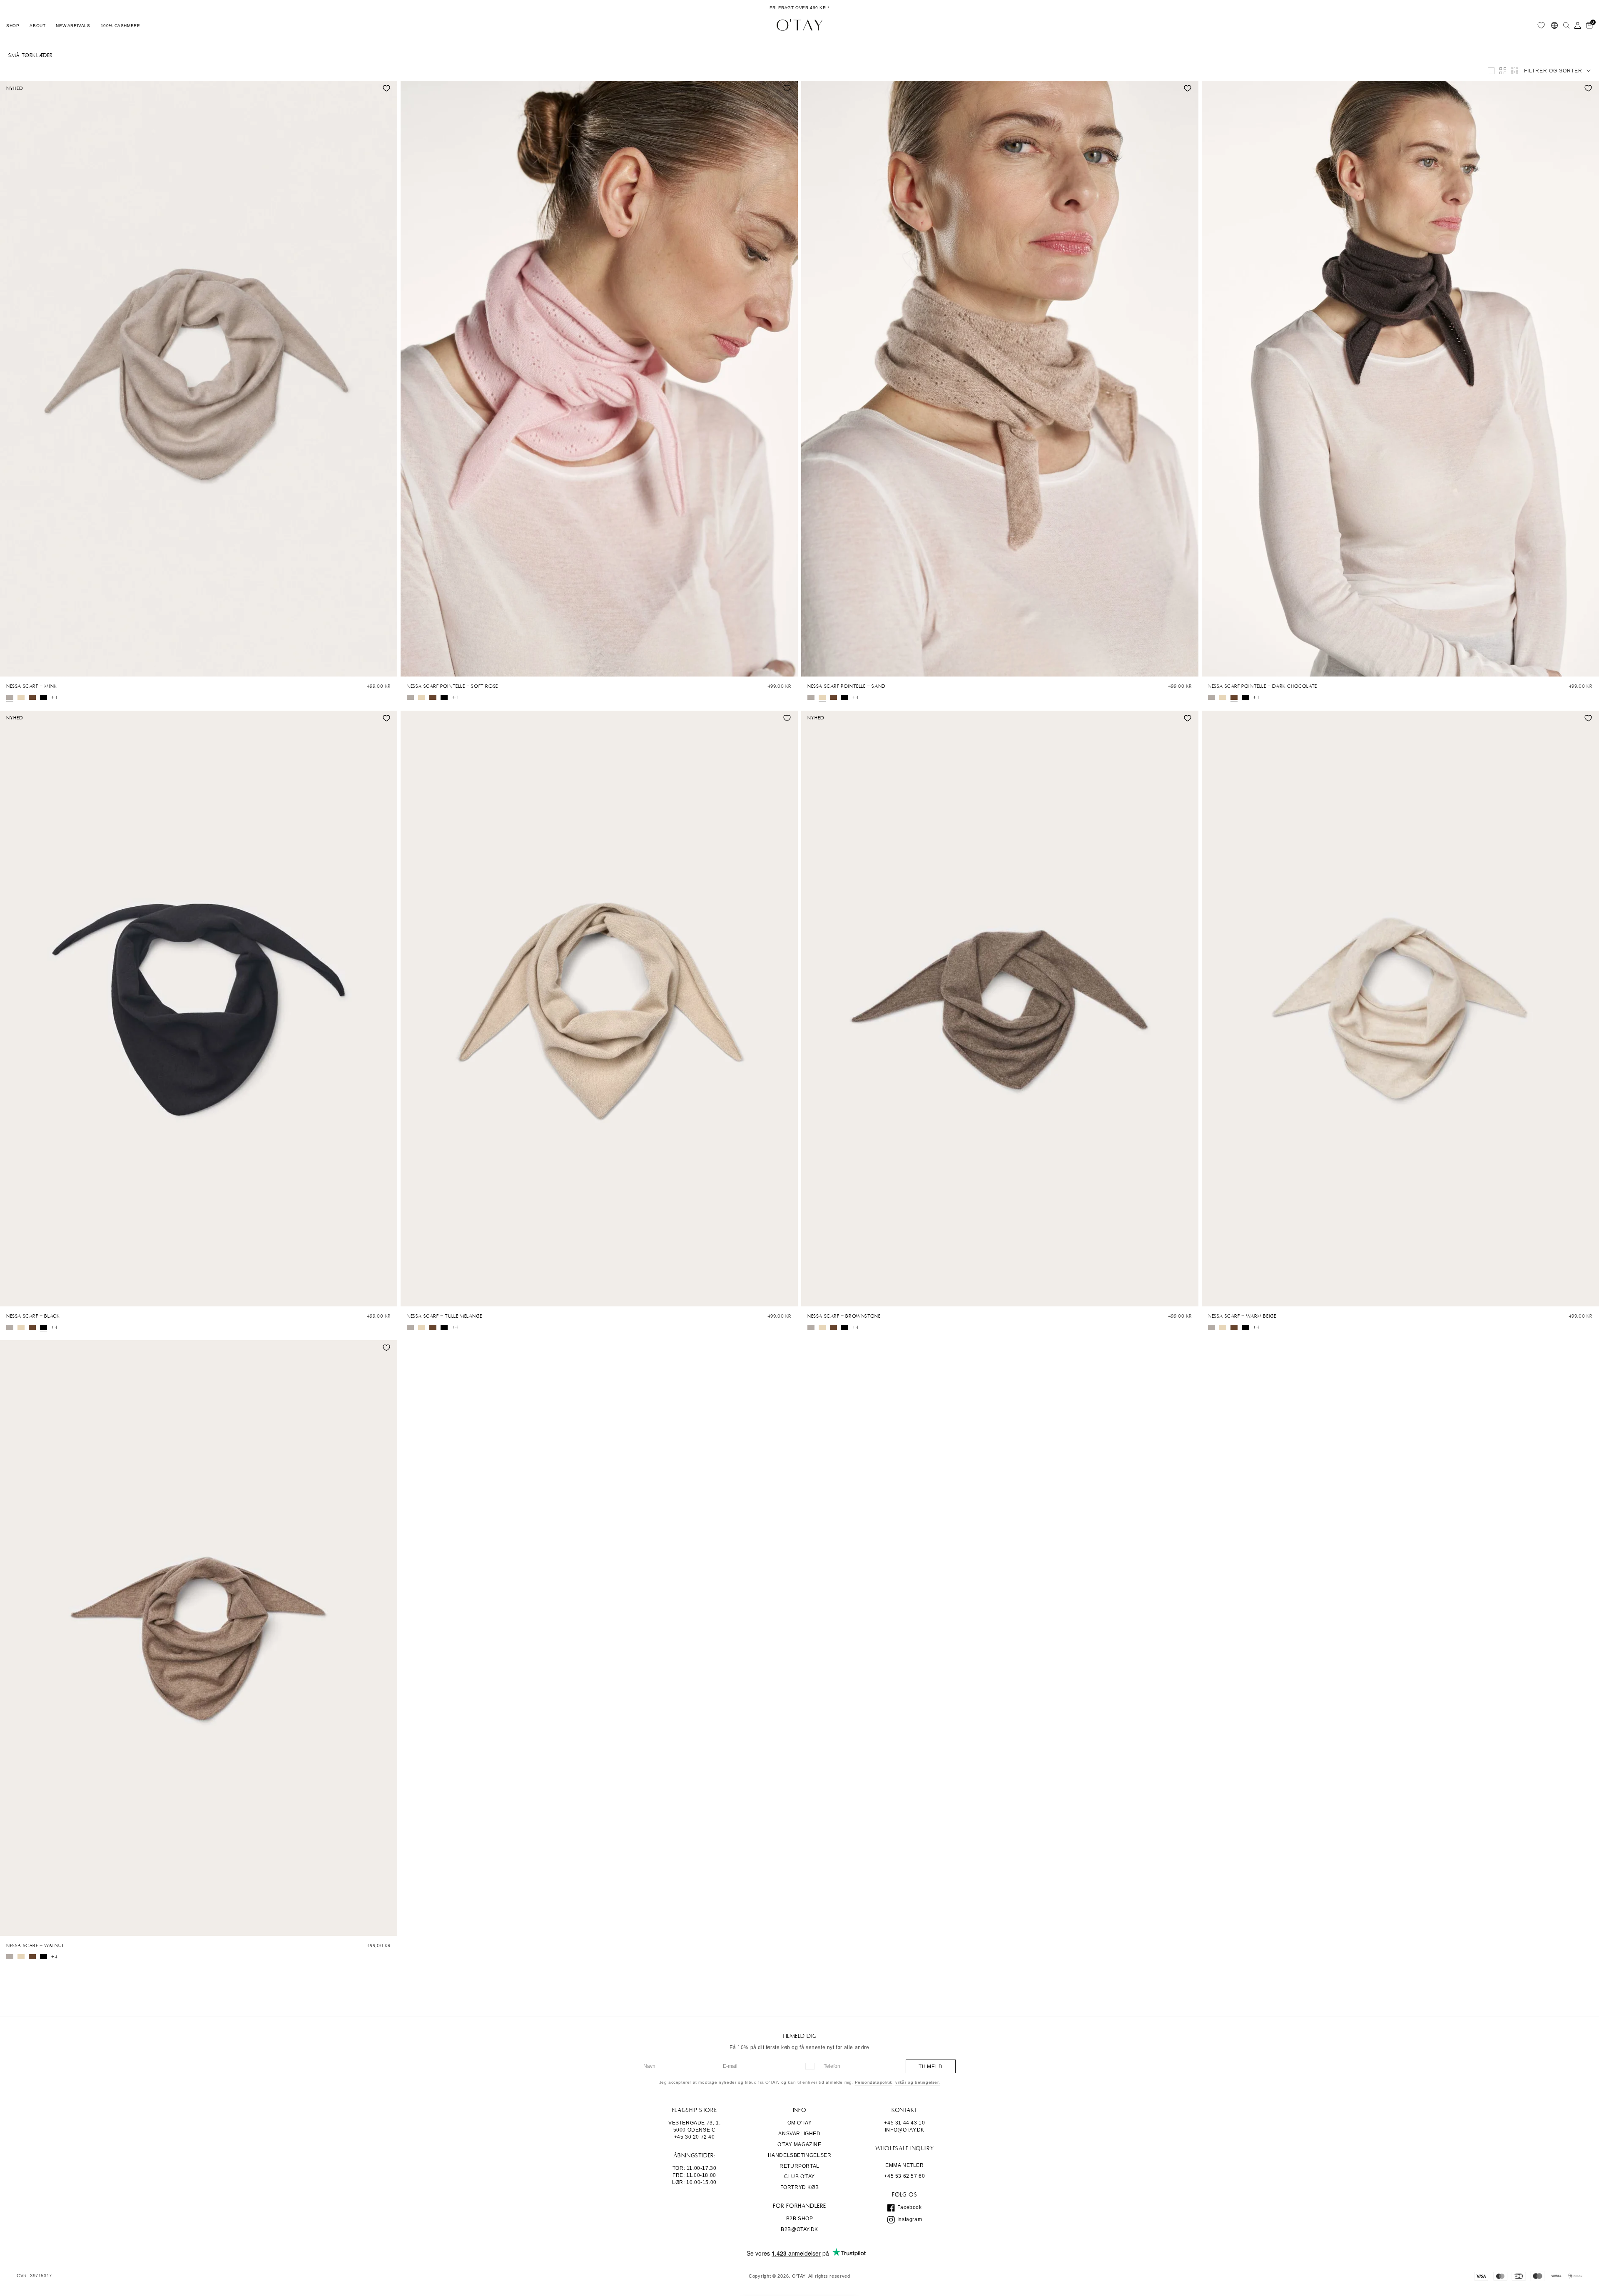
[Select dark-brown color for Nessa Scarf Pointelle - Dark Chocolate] (32, 697)
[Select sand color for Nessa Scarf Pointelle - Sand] (21, 697)
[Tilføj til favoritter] (386, 88)
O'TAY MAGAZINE (799, 2144)
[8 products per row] (1514, 71)
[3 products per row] (1491, 71)
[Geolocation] (1554, 25)
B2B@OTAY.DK (799, 2229)
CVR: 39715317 (34, 2276)
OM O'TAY (800, 2123)
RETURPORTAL (799, 2166)
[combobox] (809, 2066)
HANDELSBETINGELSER (800, 2155)
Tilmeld (931, 2067)
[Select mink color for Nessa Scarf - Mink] (10, 697)
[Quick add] (10, 668)
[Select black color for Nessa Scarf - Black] (44, 697)
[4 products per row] (1503, 71)
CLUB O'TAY (799, 2177)
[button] (13, 25)
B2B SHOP (800, 2219)
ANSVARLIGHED (799, 2134)
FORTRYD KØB (800, 2187)
